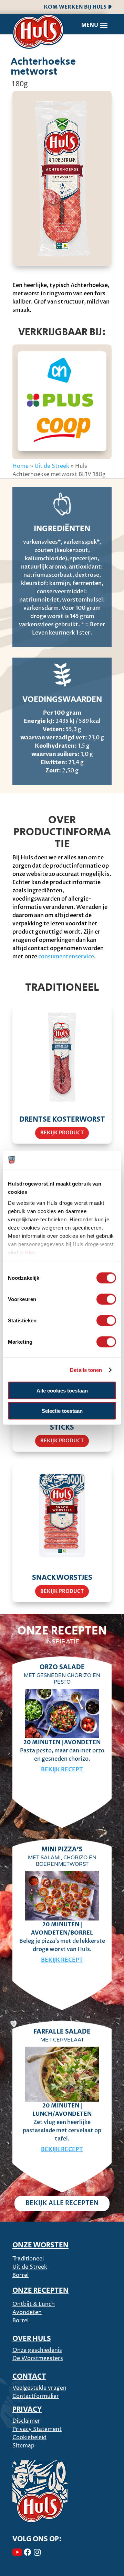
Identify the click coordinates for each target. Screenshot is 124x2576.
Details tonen (86, 1370)
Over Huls (32, 2339)
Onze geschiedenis (37, 2350)
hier (30, 1252)
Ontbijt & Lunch (34, 2304)
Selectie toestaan (62, 1411)
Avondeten (27, 2312)
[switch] (106, 1299)
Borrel (20, 2275)
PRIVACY (27, 2410)
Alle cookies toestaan (62, 1391)
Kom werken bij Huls (76, 7)
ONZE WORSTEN (40, 2245)
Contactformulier (36, 2396)
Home (20, 466)
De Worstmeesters (38, 2358)
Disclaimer (26, 2421)
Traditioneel (28, 2259)
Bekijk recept (62, 1770)
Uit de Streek (52, 466)
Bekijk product (62, 1133)
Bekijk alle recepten (62, 2203)
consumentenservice (66, 957)
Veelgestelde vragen (39, 2388)
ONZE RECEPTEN (40, 2291)
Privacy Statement (37, 2429)
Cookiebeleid (29, 2437)
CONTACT (29, 2377)
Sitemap (23, 2446)
